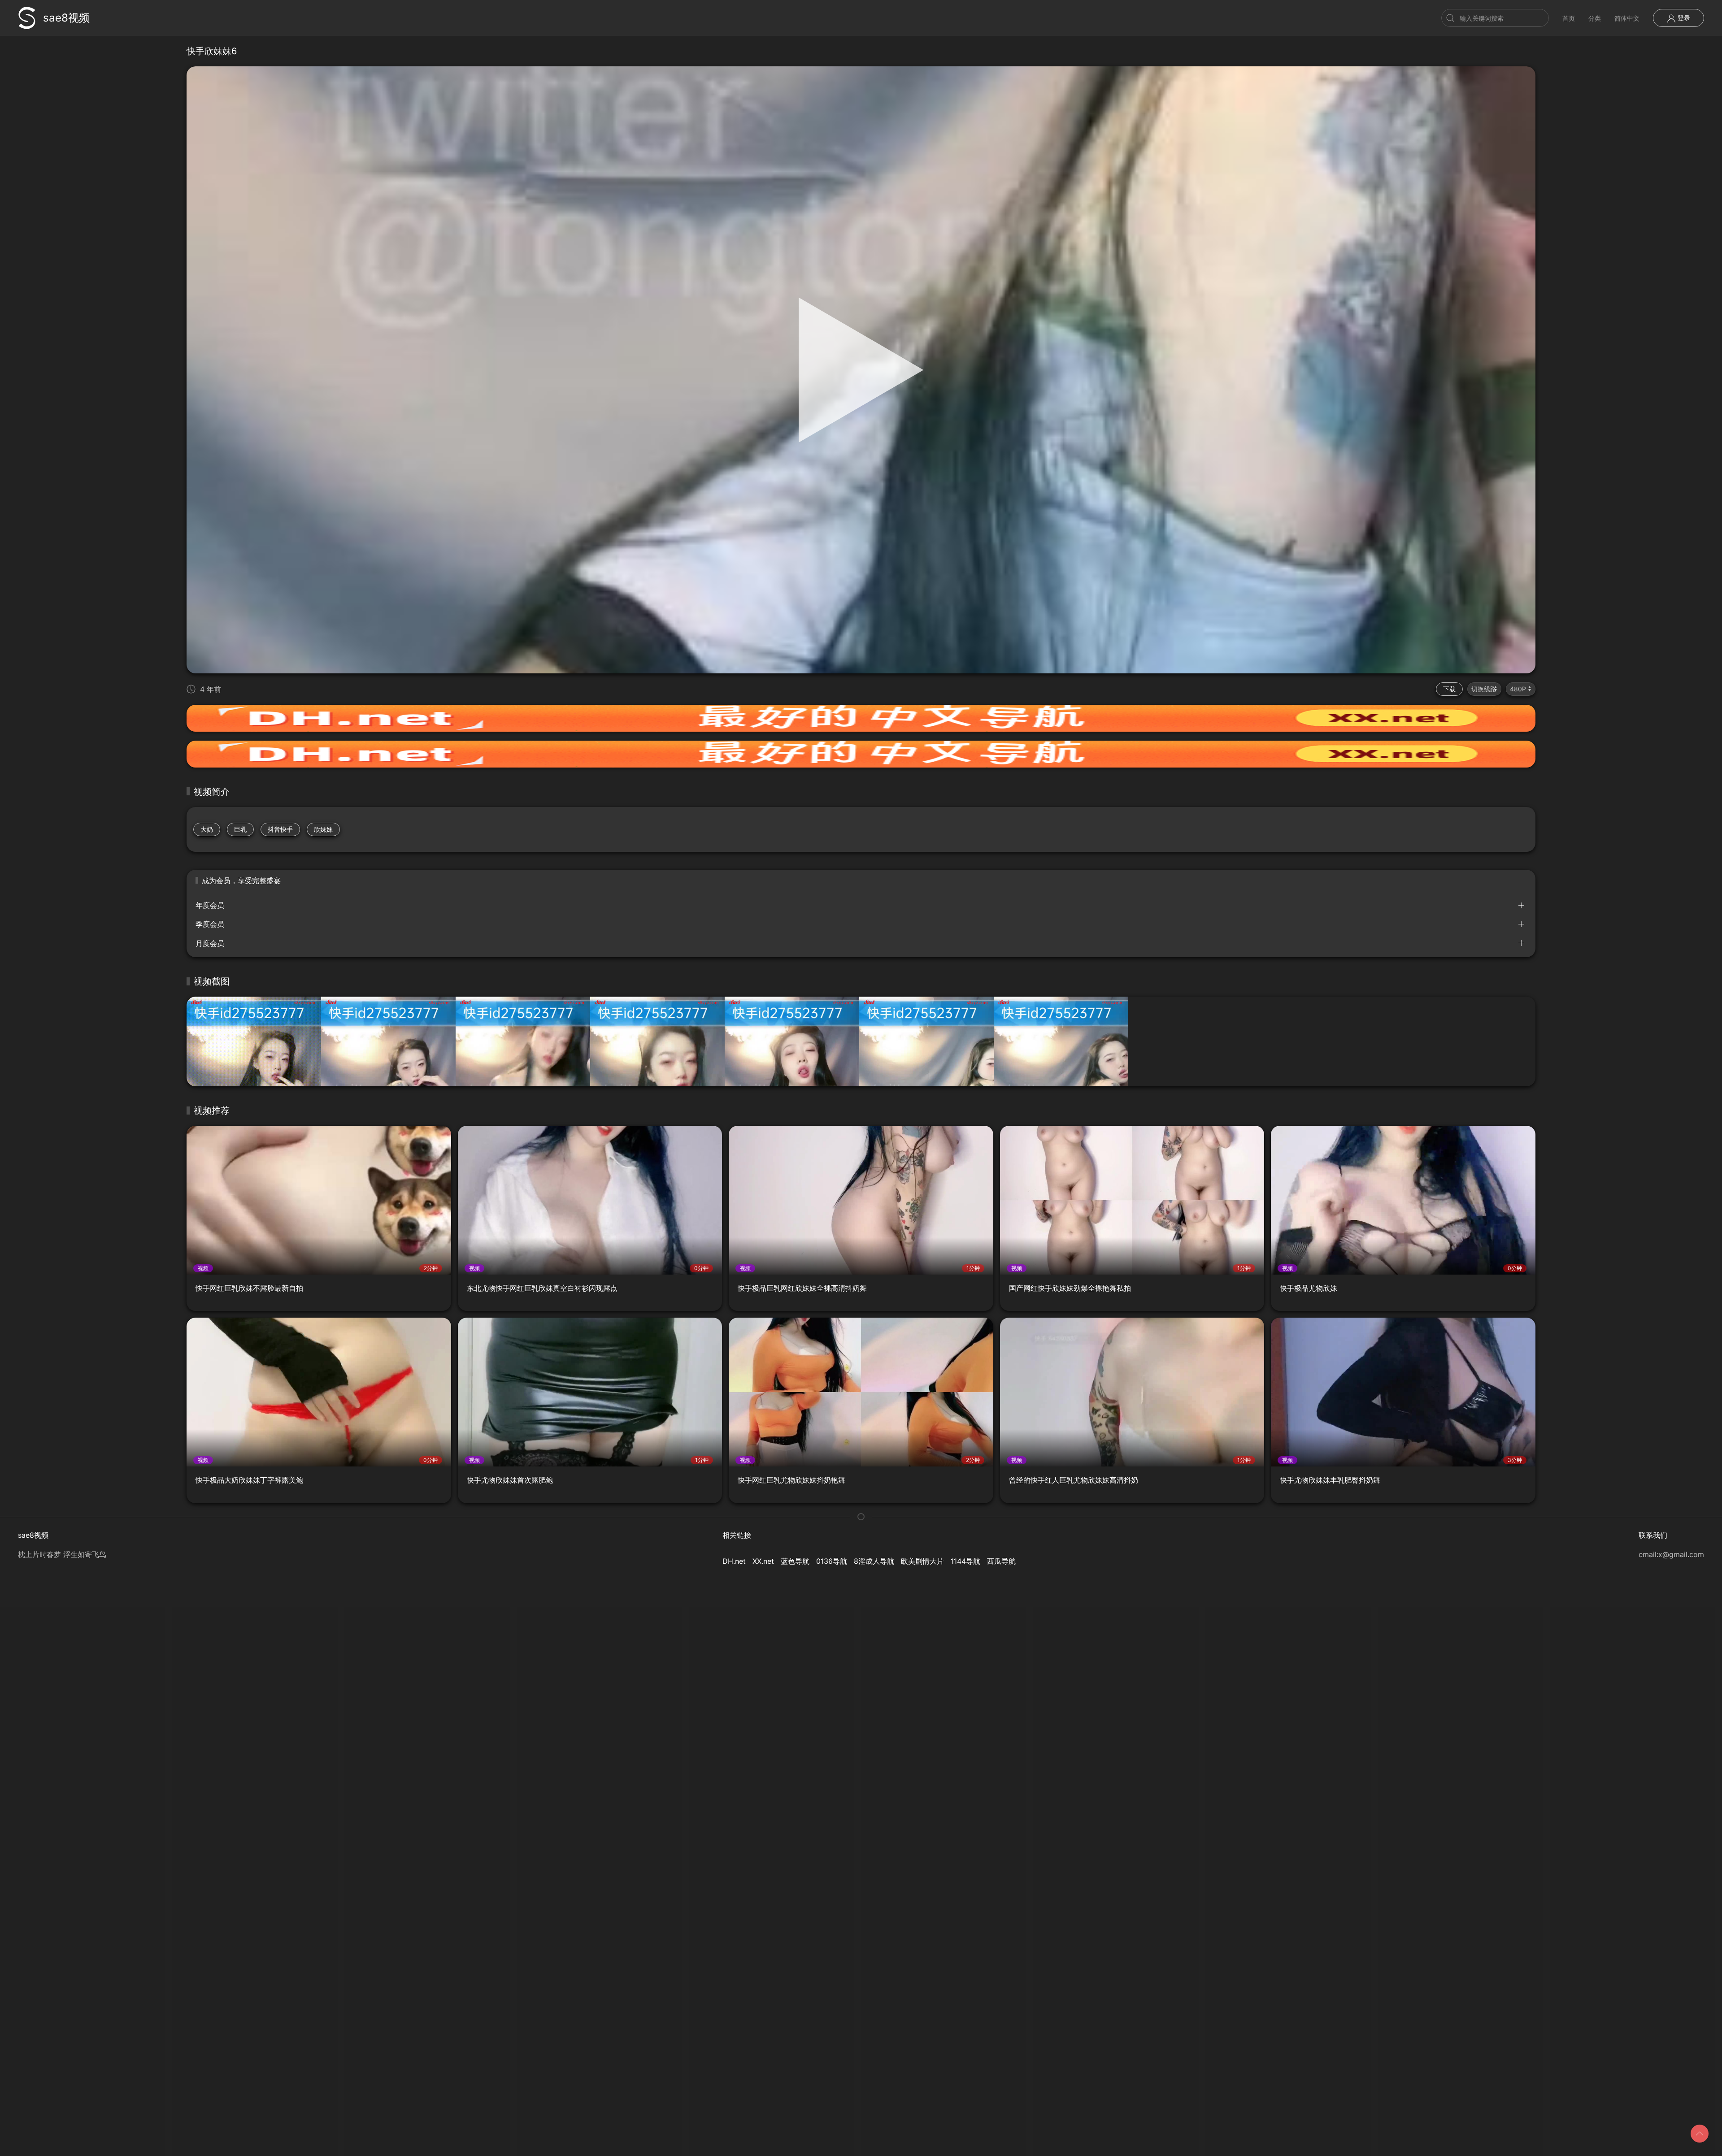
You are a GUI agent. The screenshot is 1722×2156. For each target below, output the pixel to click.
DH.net (734, 1561)
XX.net (763, 1561)
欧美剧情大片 (922, 1561)
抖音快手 (280, 829)
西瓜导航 (1001, 1561)
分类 (1595, 18)
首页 (1569, 18)
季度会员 (210, 924)
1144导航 (965, 1561)
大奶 (207, 829)
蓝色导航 (795, 1561)
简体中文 (1627, 18)
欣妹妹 (323, 829)
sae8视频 (66, 18)
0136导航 (832, 1561)
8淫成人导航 (874, 1561)
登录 (1683, 18)
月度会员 (210, 943)
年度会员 (210, 905)
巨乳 (240, 829)
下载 (1449, 689)
